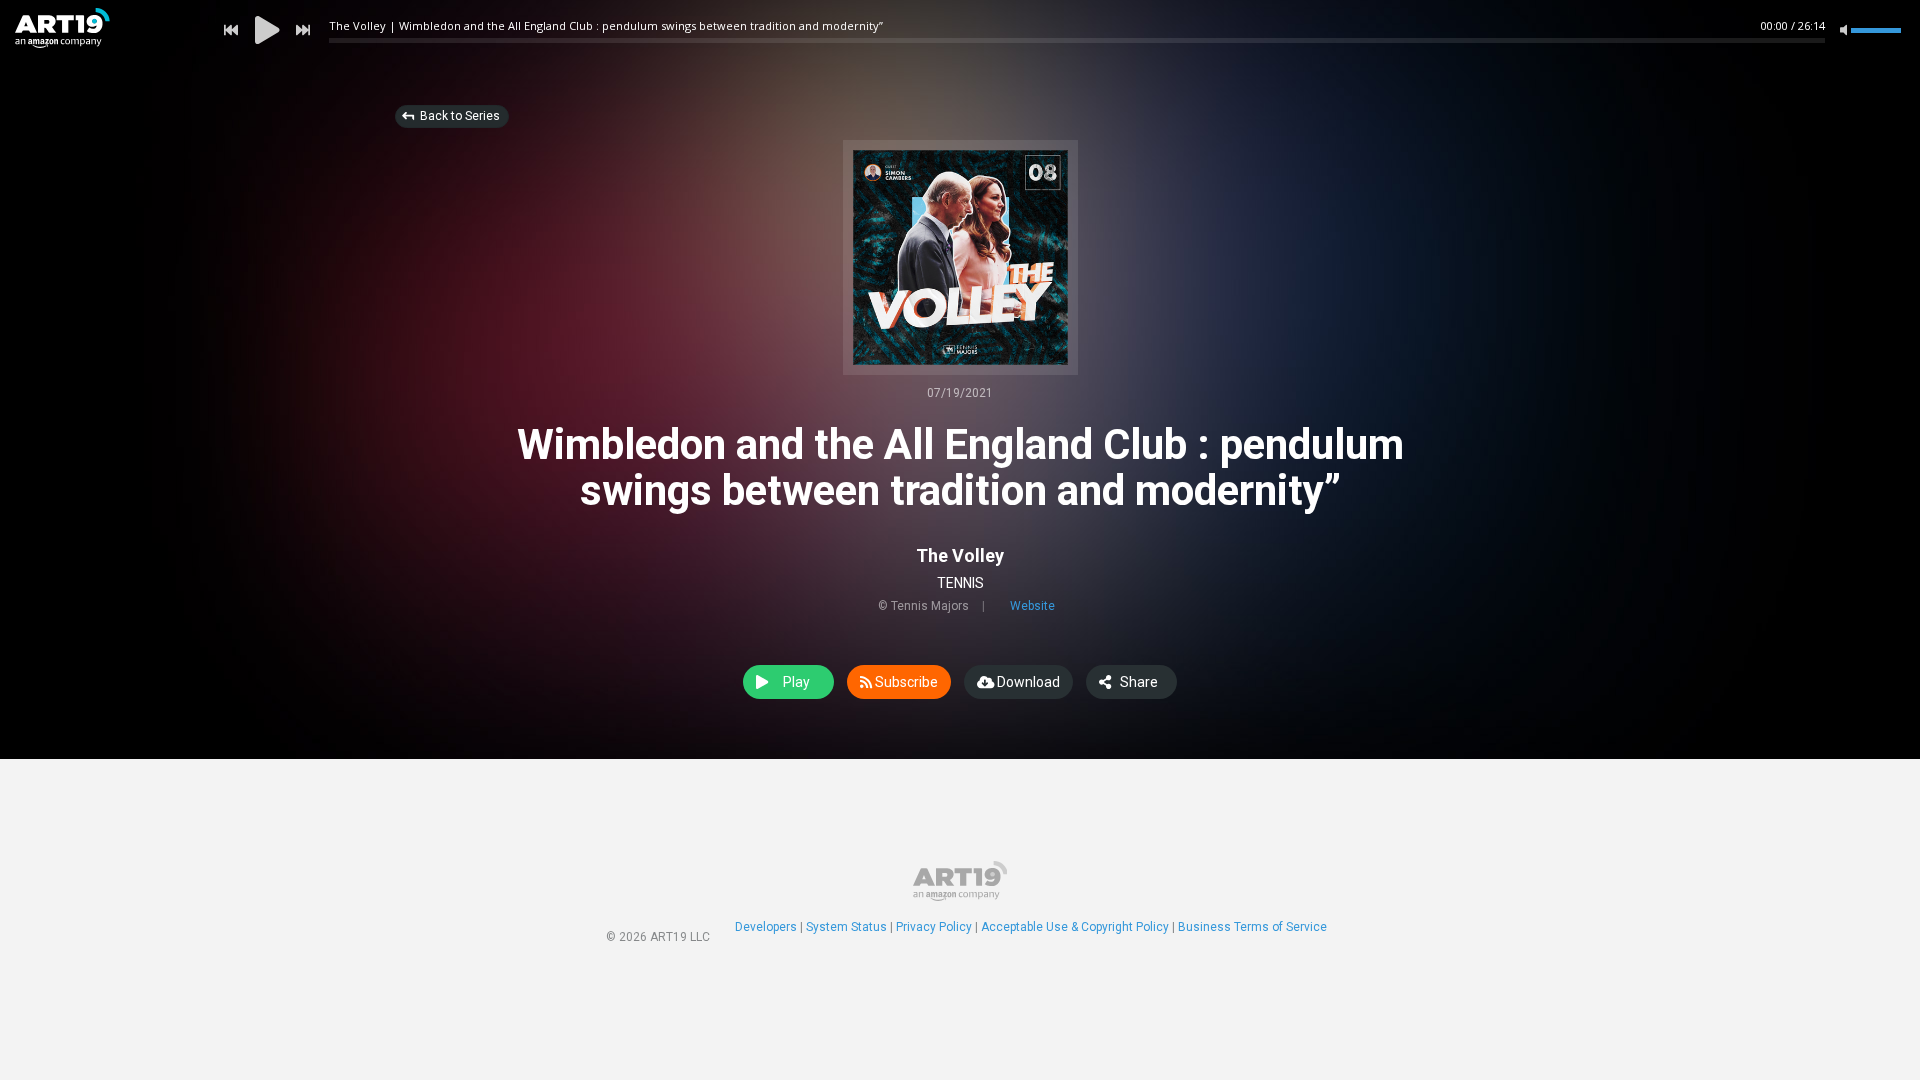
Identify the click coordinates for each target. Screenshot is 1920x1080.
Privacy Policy (934, 927)
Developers (766, 927)
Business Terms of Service (1252, 927)
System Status (846, 927)
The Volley (960, 555)
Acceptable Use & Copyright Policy (1075, 927)
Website (1032, 606)
